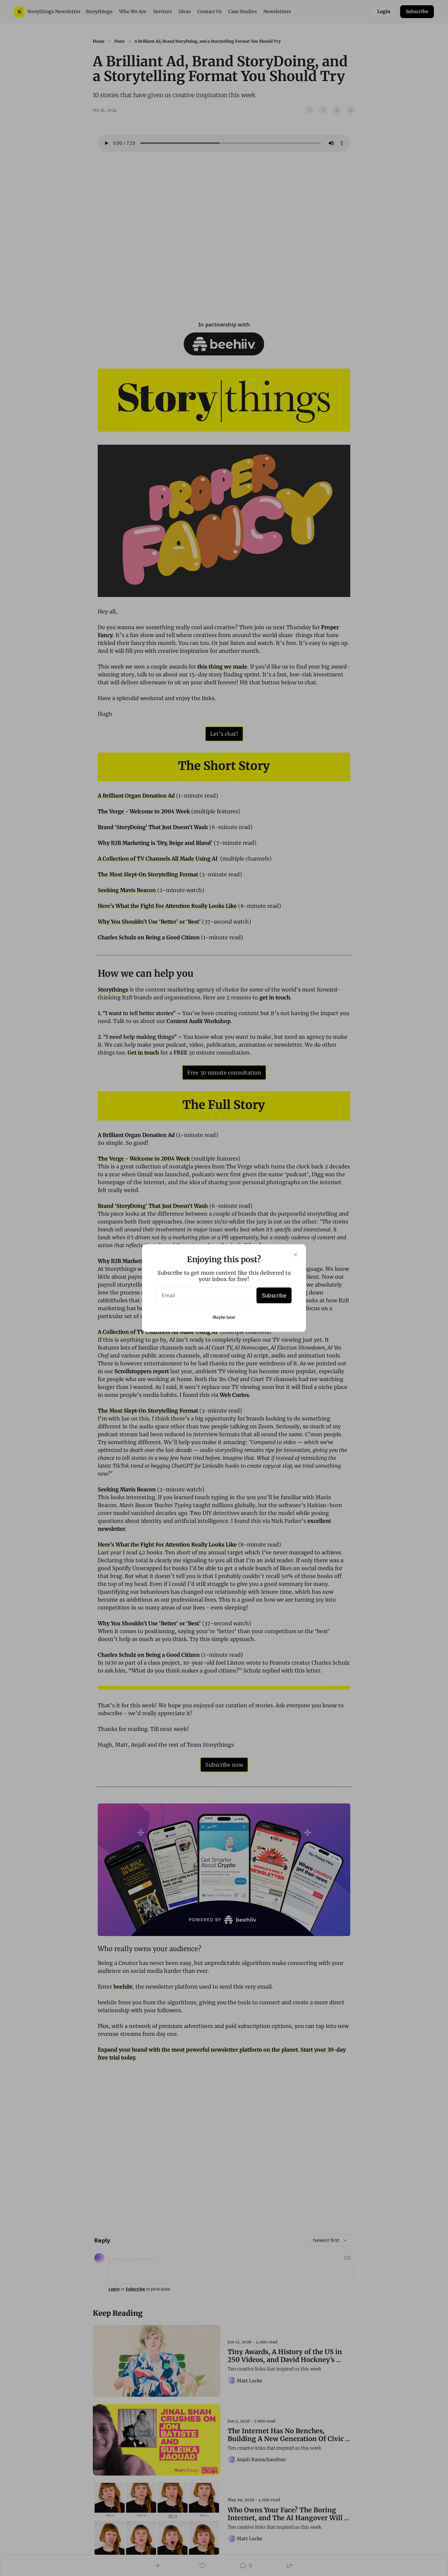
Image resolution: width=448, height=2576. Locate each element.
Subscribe (274, 1295)
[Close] (295, 1255)
